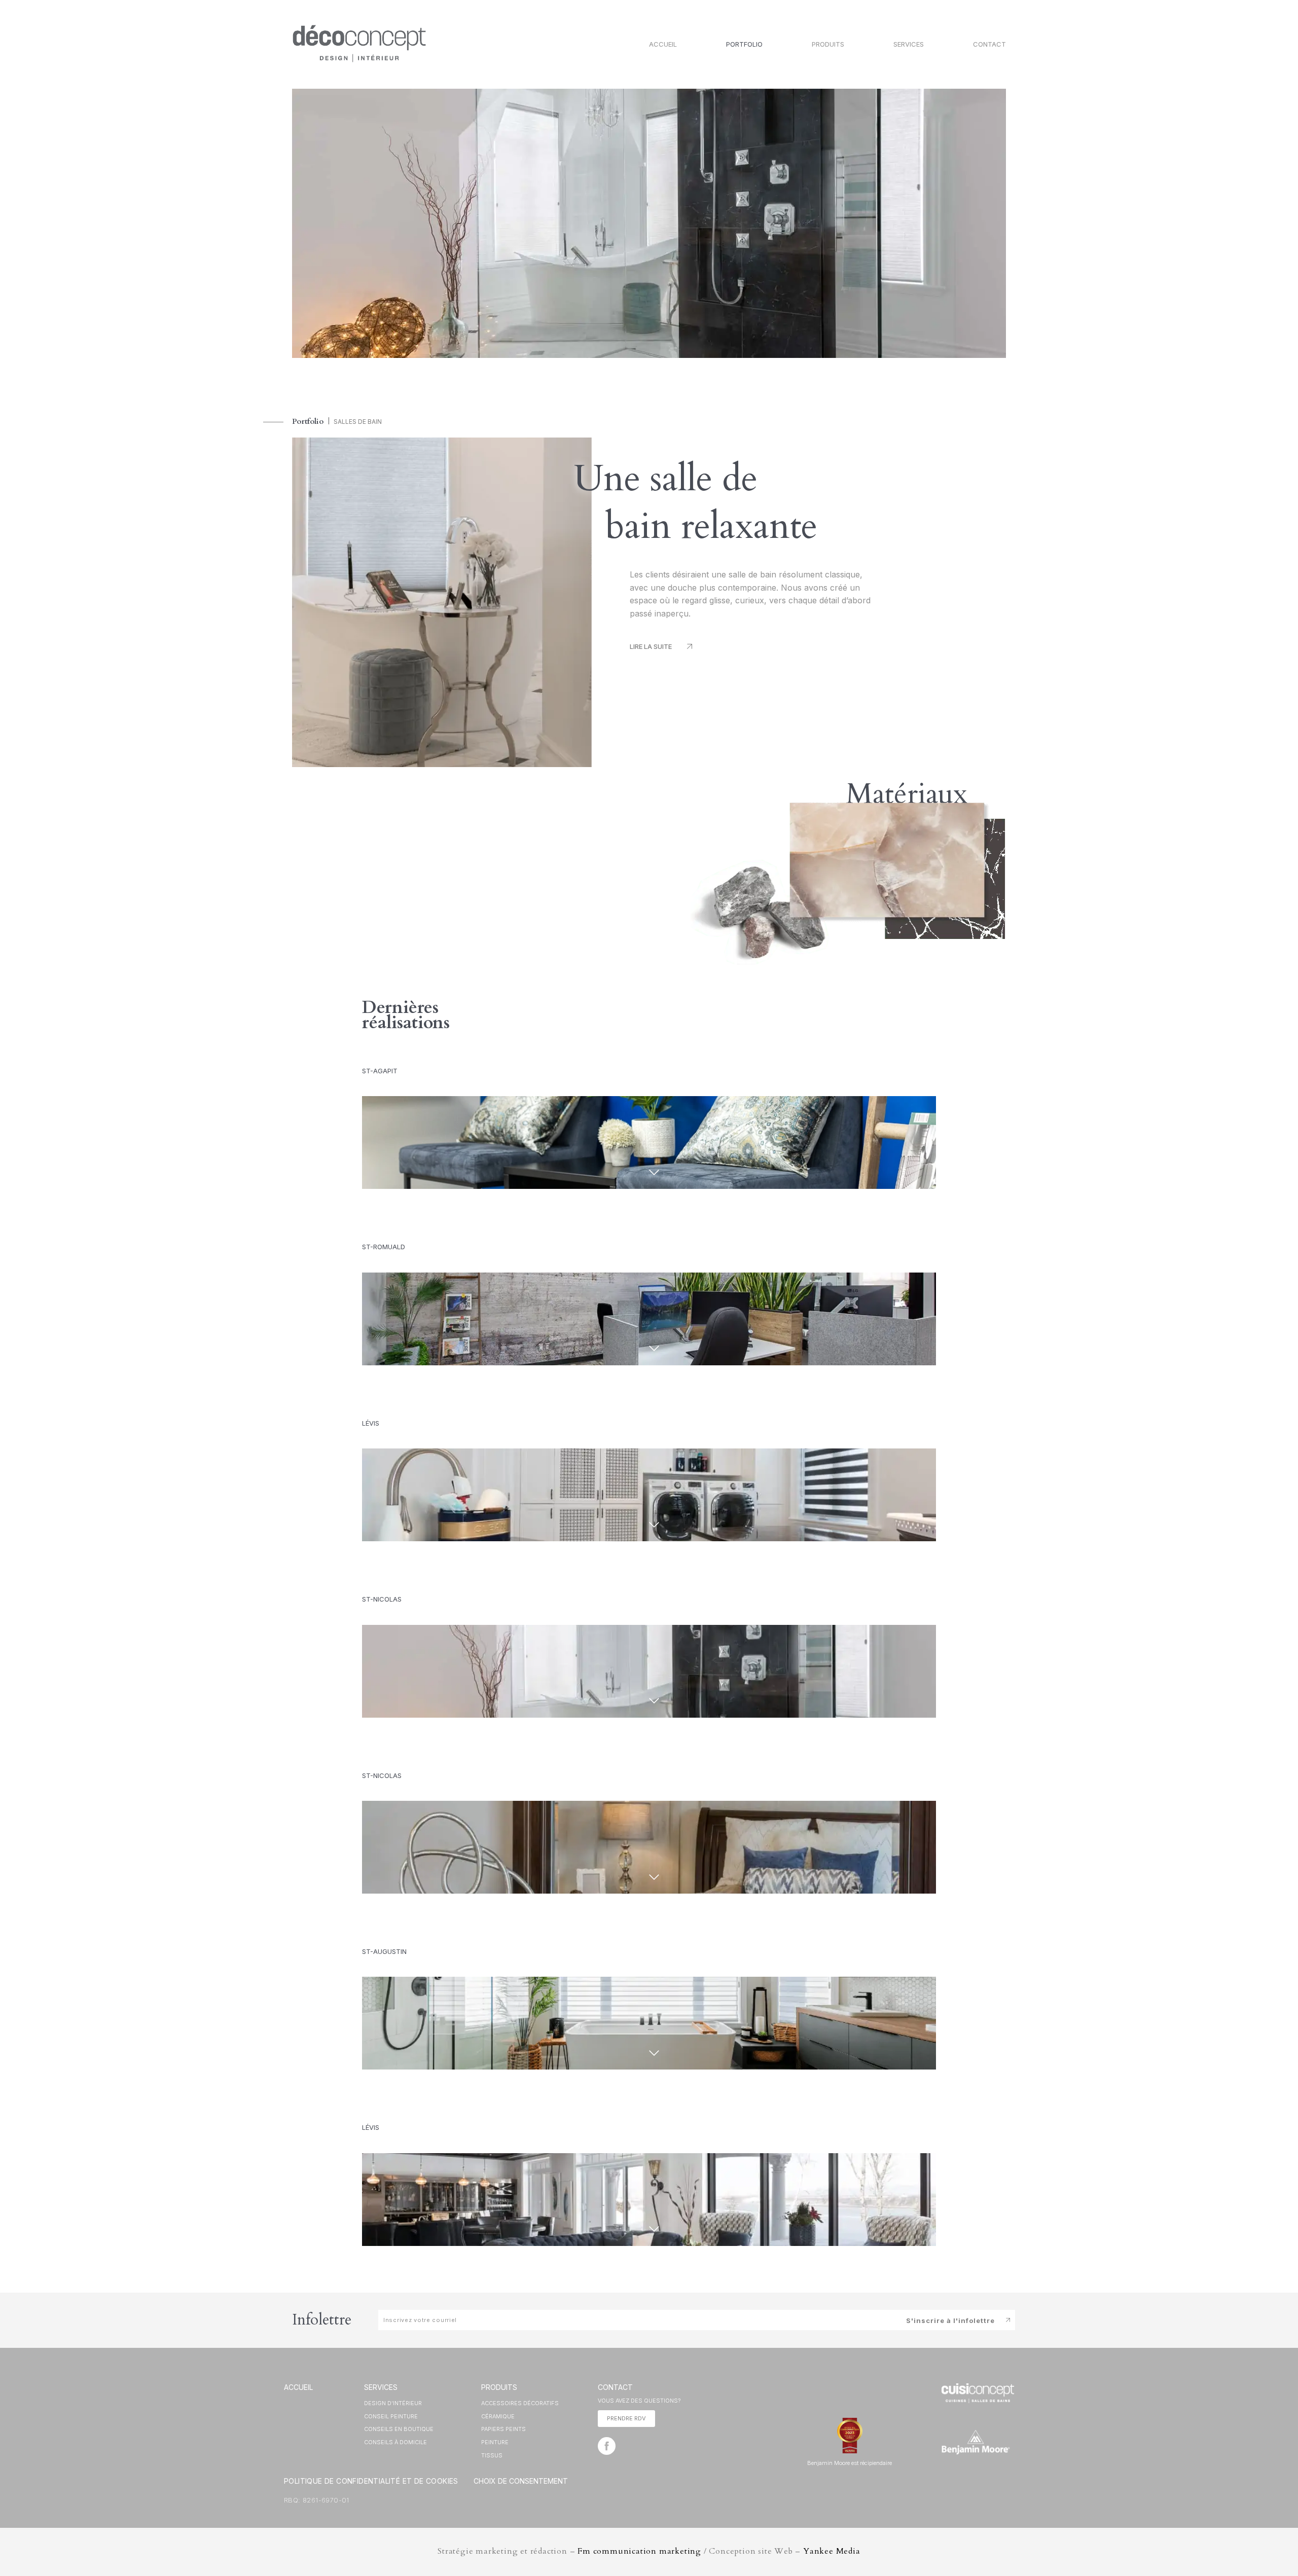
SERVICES (381, 2387)
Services (909, 44)
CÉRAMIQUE (498, 2416)
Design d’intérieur (393, 2403)
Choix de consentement (521, 2481)
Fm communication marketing (639, 2551)
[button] (661, 647)
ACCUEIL (298, 2387)
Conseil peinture (391, 2416)
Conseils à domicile (395, 2442)
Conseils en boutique (399, 2429)
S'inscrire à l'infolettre (950, 2320)
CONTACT (615, 2387)
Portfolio (744, 44)
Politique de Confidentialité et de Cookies (371, 2481)
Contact (989, 44)
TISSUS (492, 2455)
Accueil (663, 44)
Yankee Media (832, 2551)
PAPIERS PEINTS (503, 2429)
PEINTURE (495, 2442)
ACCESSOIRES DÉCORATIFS (520, 2403)
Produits (828, 44)
